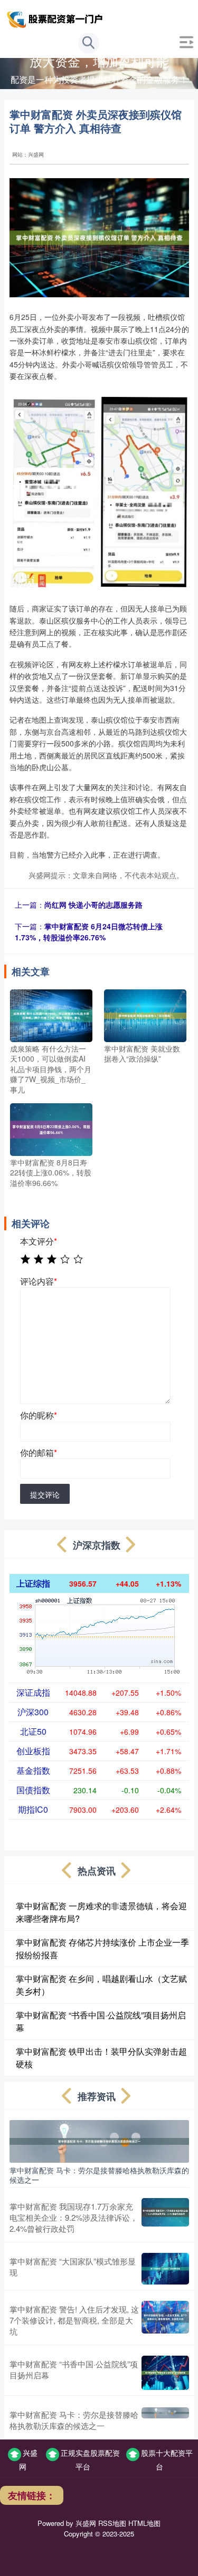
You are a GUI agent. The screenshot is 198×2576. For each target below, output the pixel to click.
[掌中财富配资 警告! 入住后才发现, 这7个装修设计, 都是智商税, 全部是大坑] (165, 2320)
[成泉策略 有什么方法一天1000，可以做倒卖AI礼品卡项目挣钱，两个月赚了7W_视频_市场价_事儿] (51, 1014)
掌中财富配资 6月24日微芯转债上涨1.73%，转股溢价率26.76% (89, 932)
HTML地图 (144, 2523)
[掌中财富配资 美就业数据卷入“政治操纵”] (145, 1014)
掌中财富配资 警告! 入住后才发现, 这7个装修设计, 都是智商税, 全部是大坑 (74, 2320)
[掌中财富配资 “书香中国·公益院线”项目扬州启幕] (165, 2373)
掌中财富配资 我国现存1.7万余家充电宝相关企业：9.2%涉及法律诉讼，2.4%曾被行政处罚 (74, 2217)
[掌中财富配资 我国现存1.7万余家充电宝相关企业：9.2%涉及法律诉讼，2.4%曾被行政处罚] (165, 2217)
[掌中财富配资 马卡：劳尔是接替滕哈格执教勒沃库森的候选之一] (99, 2140)
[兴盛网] (56, 17)
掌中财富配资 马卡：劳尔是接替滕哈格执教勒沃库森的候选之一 (99, 2175)
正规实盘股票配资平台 (90, 2460)
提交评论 (45, 1494)
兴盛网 (28, 2460)
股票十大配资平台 (167, 2460)
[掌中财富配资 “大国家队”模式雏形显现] (165, 2269)
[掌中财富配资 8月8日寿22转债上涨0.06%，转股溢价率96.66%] (51, 1128)
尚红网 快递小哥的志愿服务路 (93, 905)
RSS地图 (112, 2523)
